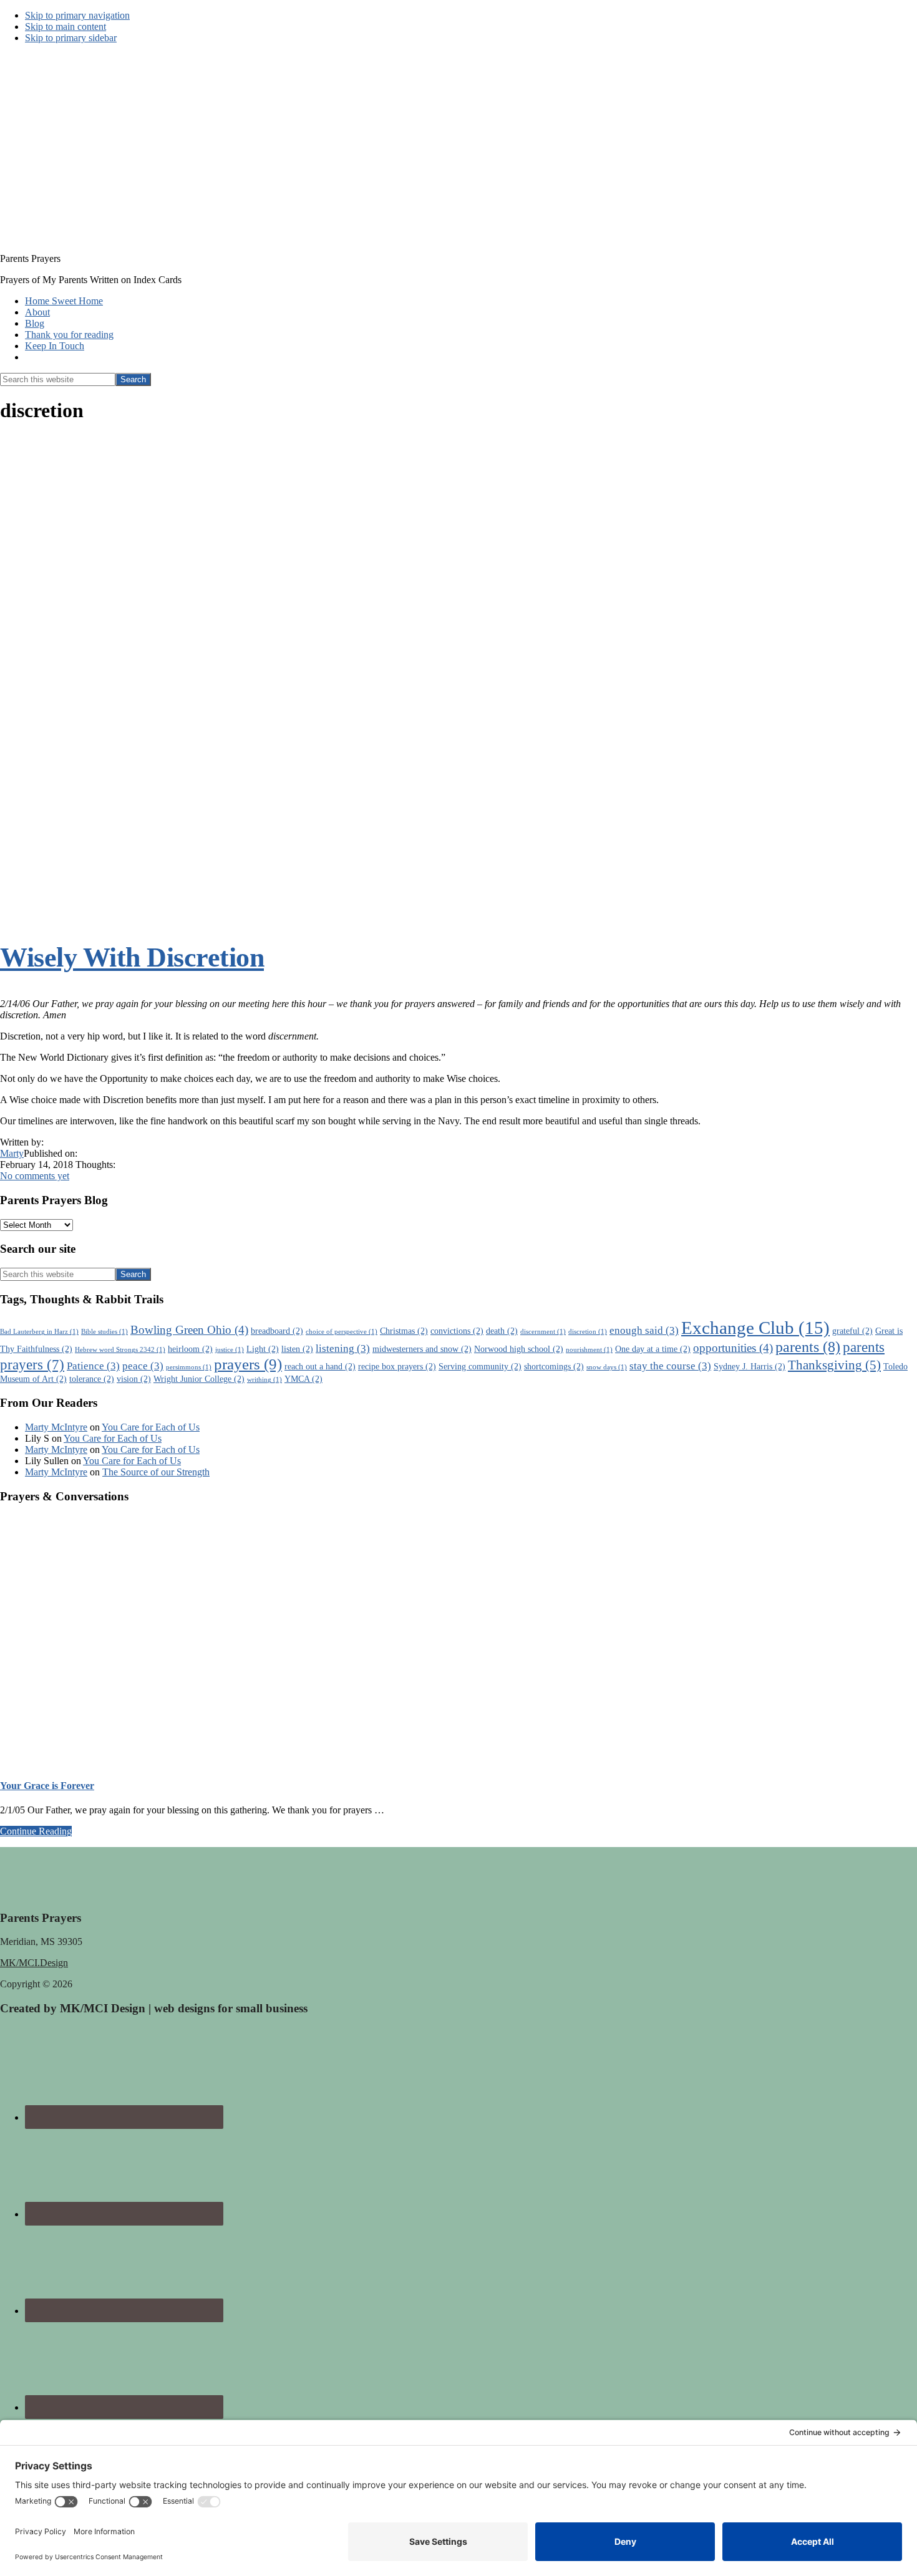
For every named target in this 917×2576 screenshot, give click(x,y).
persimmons (189, 1367)
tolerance (92, 1379)
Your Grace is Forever (47, 1786)
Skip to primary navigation (77, 15)
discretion (588, 1332)
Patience (93, 1366)
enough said (644, 1330)
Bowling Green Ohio (189, 1330)
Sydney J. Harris (750, 1366)
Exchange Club (755, 1328)
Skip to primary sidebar (71, 38)
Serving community (480, 1366)
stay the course (670, 1366)
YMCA (303, 1379)
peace (143, 1366)
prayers (248, 1364)
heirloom (190, 1349)
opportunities (733, 1348)
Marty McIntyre (56, 1427)
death (502, 1331)
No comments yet (35, 1176)
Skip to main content (65, 27)
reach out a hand (320, 1366)
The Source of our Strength (156, 1472)
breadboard (277, 1331)
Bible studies (104, 1332)
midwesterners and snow (422, 1349)
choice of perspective (342, 1332)
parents (808, 1347)
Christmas (404, 1331)
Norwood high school (519, 1349)
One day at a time (653, 1349)
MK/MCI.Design (34, 1963)
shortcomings (554, 1366)
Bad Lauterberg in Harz (39, 1332)
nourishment (589, 1350)
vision (134, 1379)
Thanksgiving (834, 1365)
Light (263, 1349)
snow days (607, 1367)
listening (343, 1348)
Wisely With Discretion (132, 958)
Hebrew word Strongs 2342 (120, 1350)
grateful (852, 1331)
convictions (457, 1331)
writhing (264, 1380)
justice (230, 1350)
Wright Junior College (199, 1379)
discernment (543, 1332)
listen (297, 1349)
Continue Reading (36, 1831)
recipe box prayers (397, 1366)
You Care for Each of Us (151, 1427)
